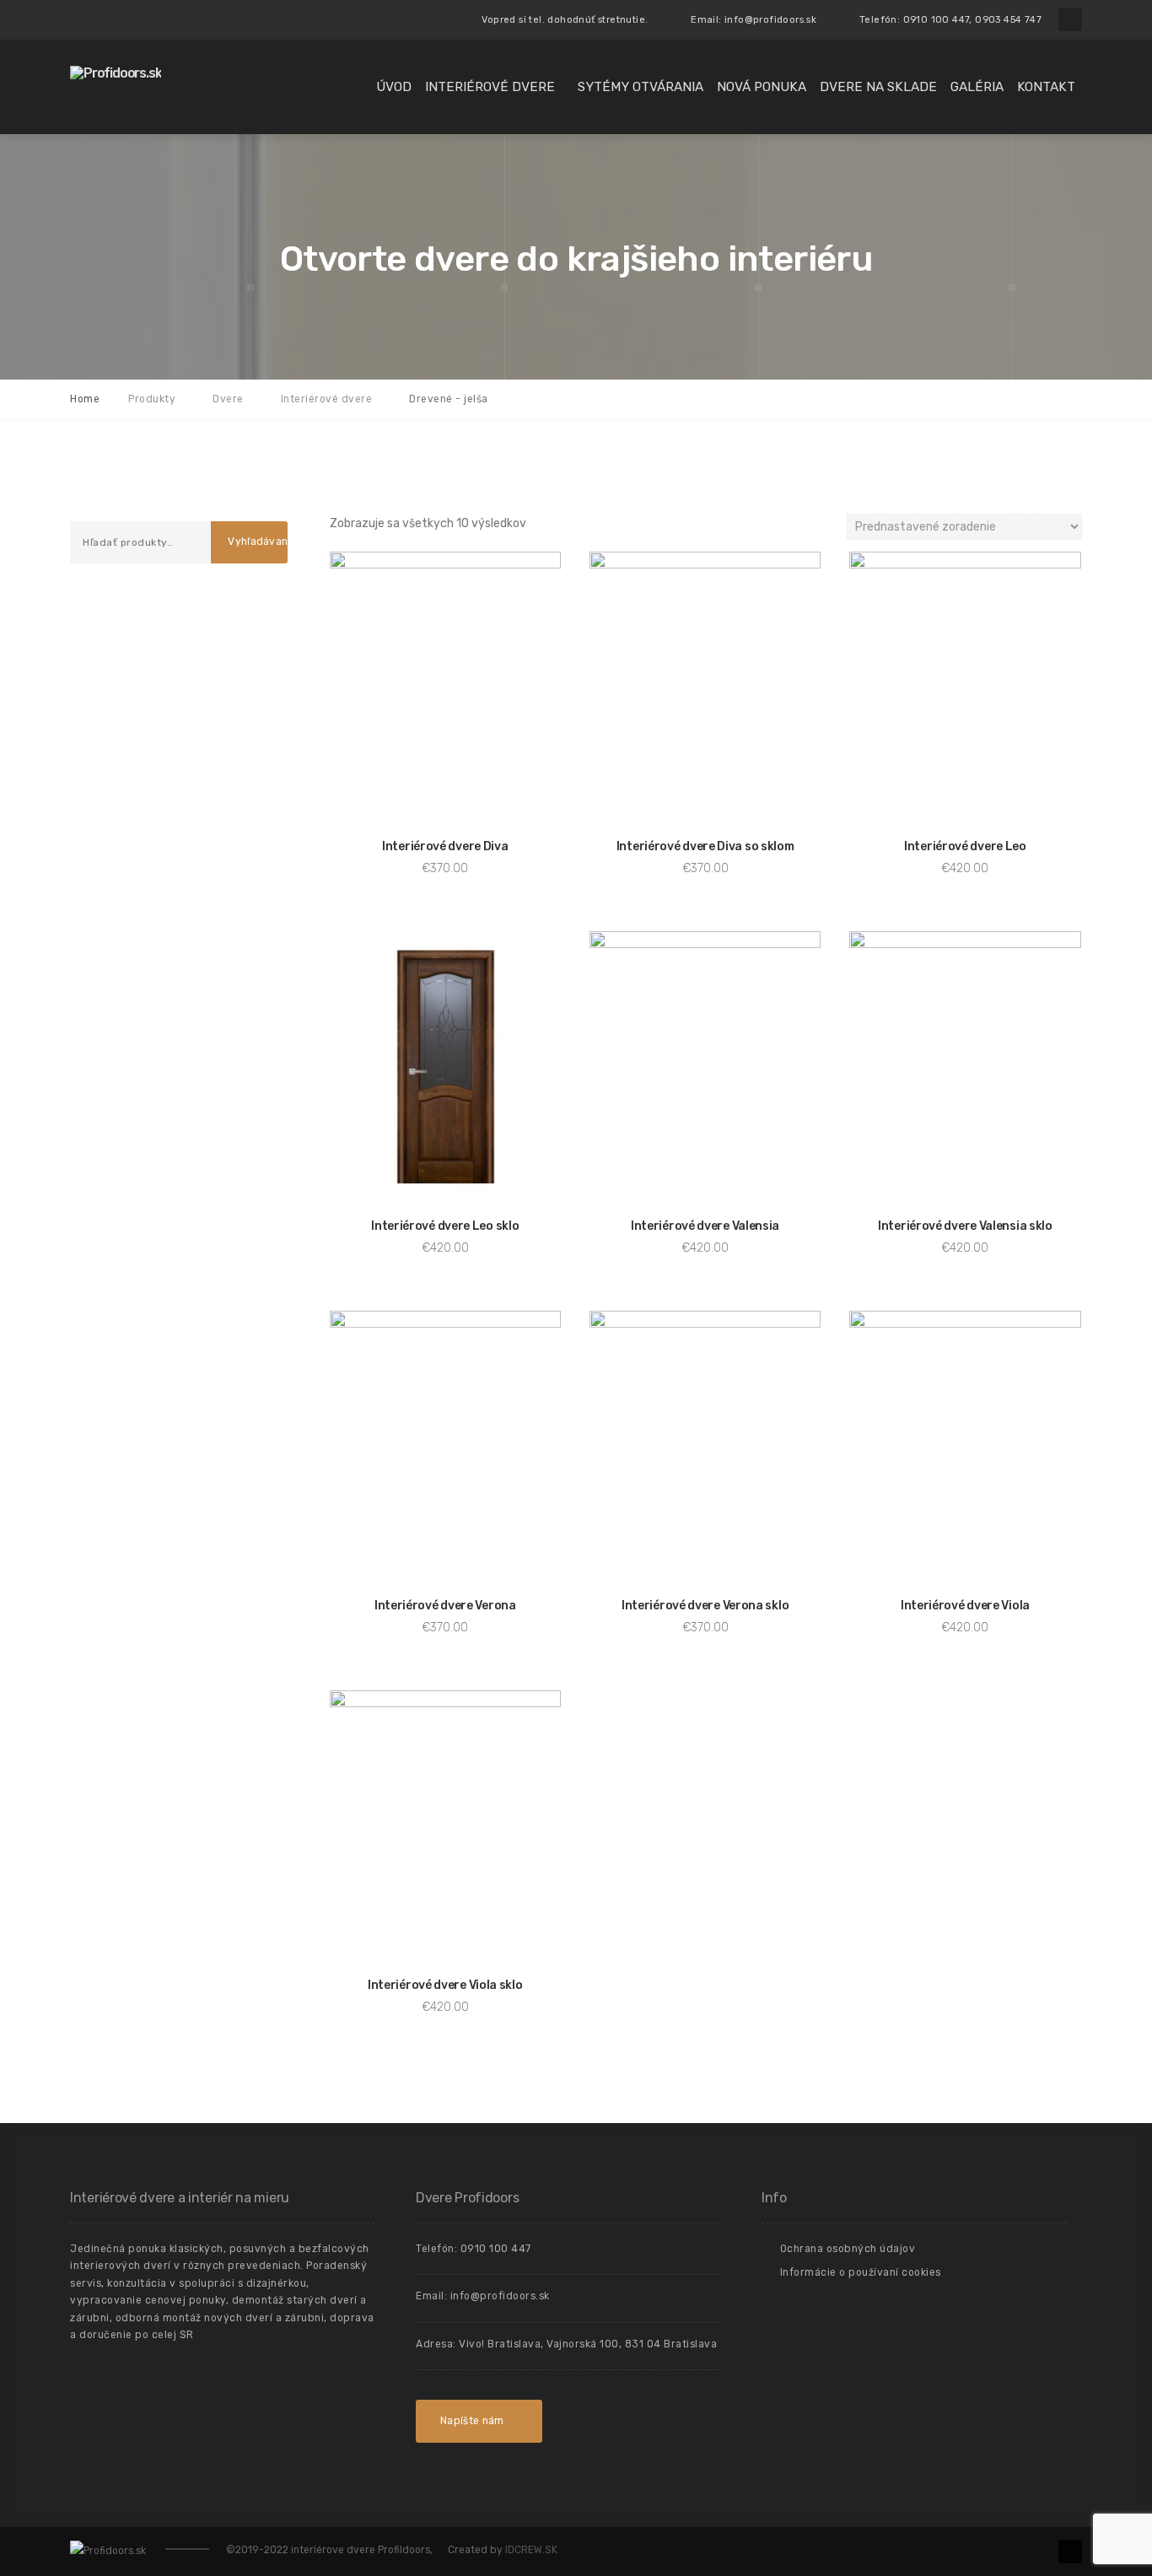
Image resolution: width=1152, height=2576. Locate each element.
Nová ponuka (762, 87)
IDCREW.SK (531, 2550)
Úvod (394, 87)
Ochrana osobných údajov (848, 2249)
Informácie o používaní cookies (861, 2272)
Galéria (977, 87)
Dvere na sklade (878, 87)
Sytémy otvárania (641, 87)
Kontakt (1046, 87)
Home (85, 399)
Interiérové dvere (490, 87)
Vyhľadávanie (257, 542)
